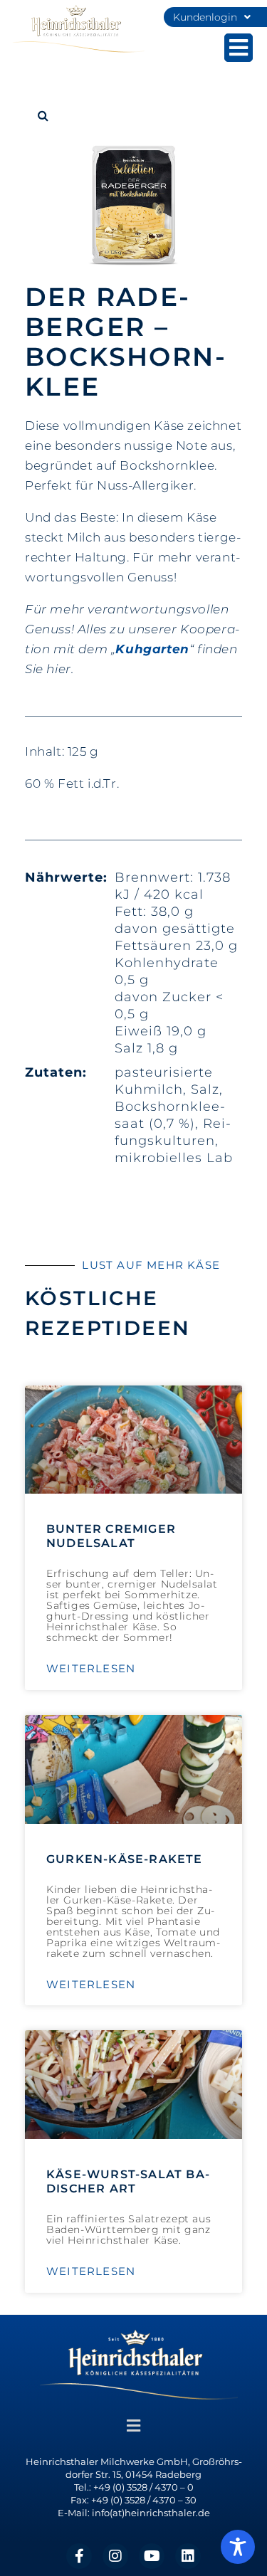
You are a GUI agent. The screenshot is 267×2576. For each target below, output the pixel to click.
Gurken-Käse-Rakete (125, 1859)
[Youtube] (152, 2556)
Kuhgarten (152, 649)
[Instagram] (115, 2556)
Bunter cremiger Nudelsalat (111, 1536)
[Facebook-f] (79, 2556)
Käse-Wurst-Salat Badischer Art (128, 2181)
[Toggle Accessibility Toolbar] (238, 2547)
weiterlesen (91, 1669)
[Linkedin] (188, 2556)
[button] (43, 115)
